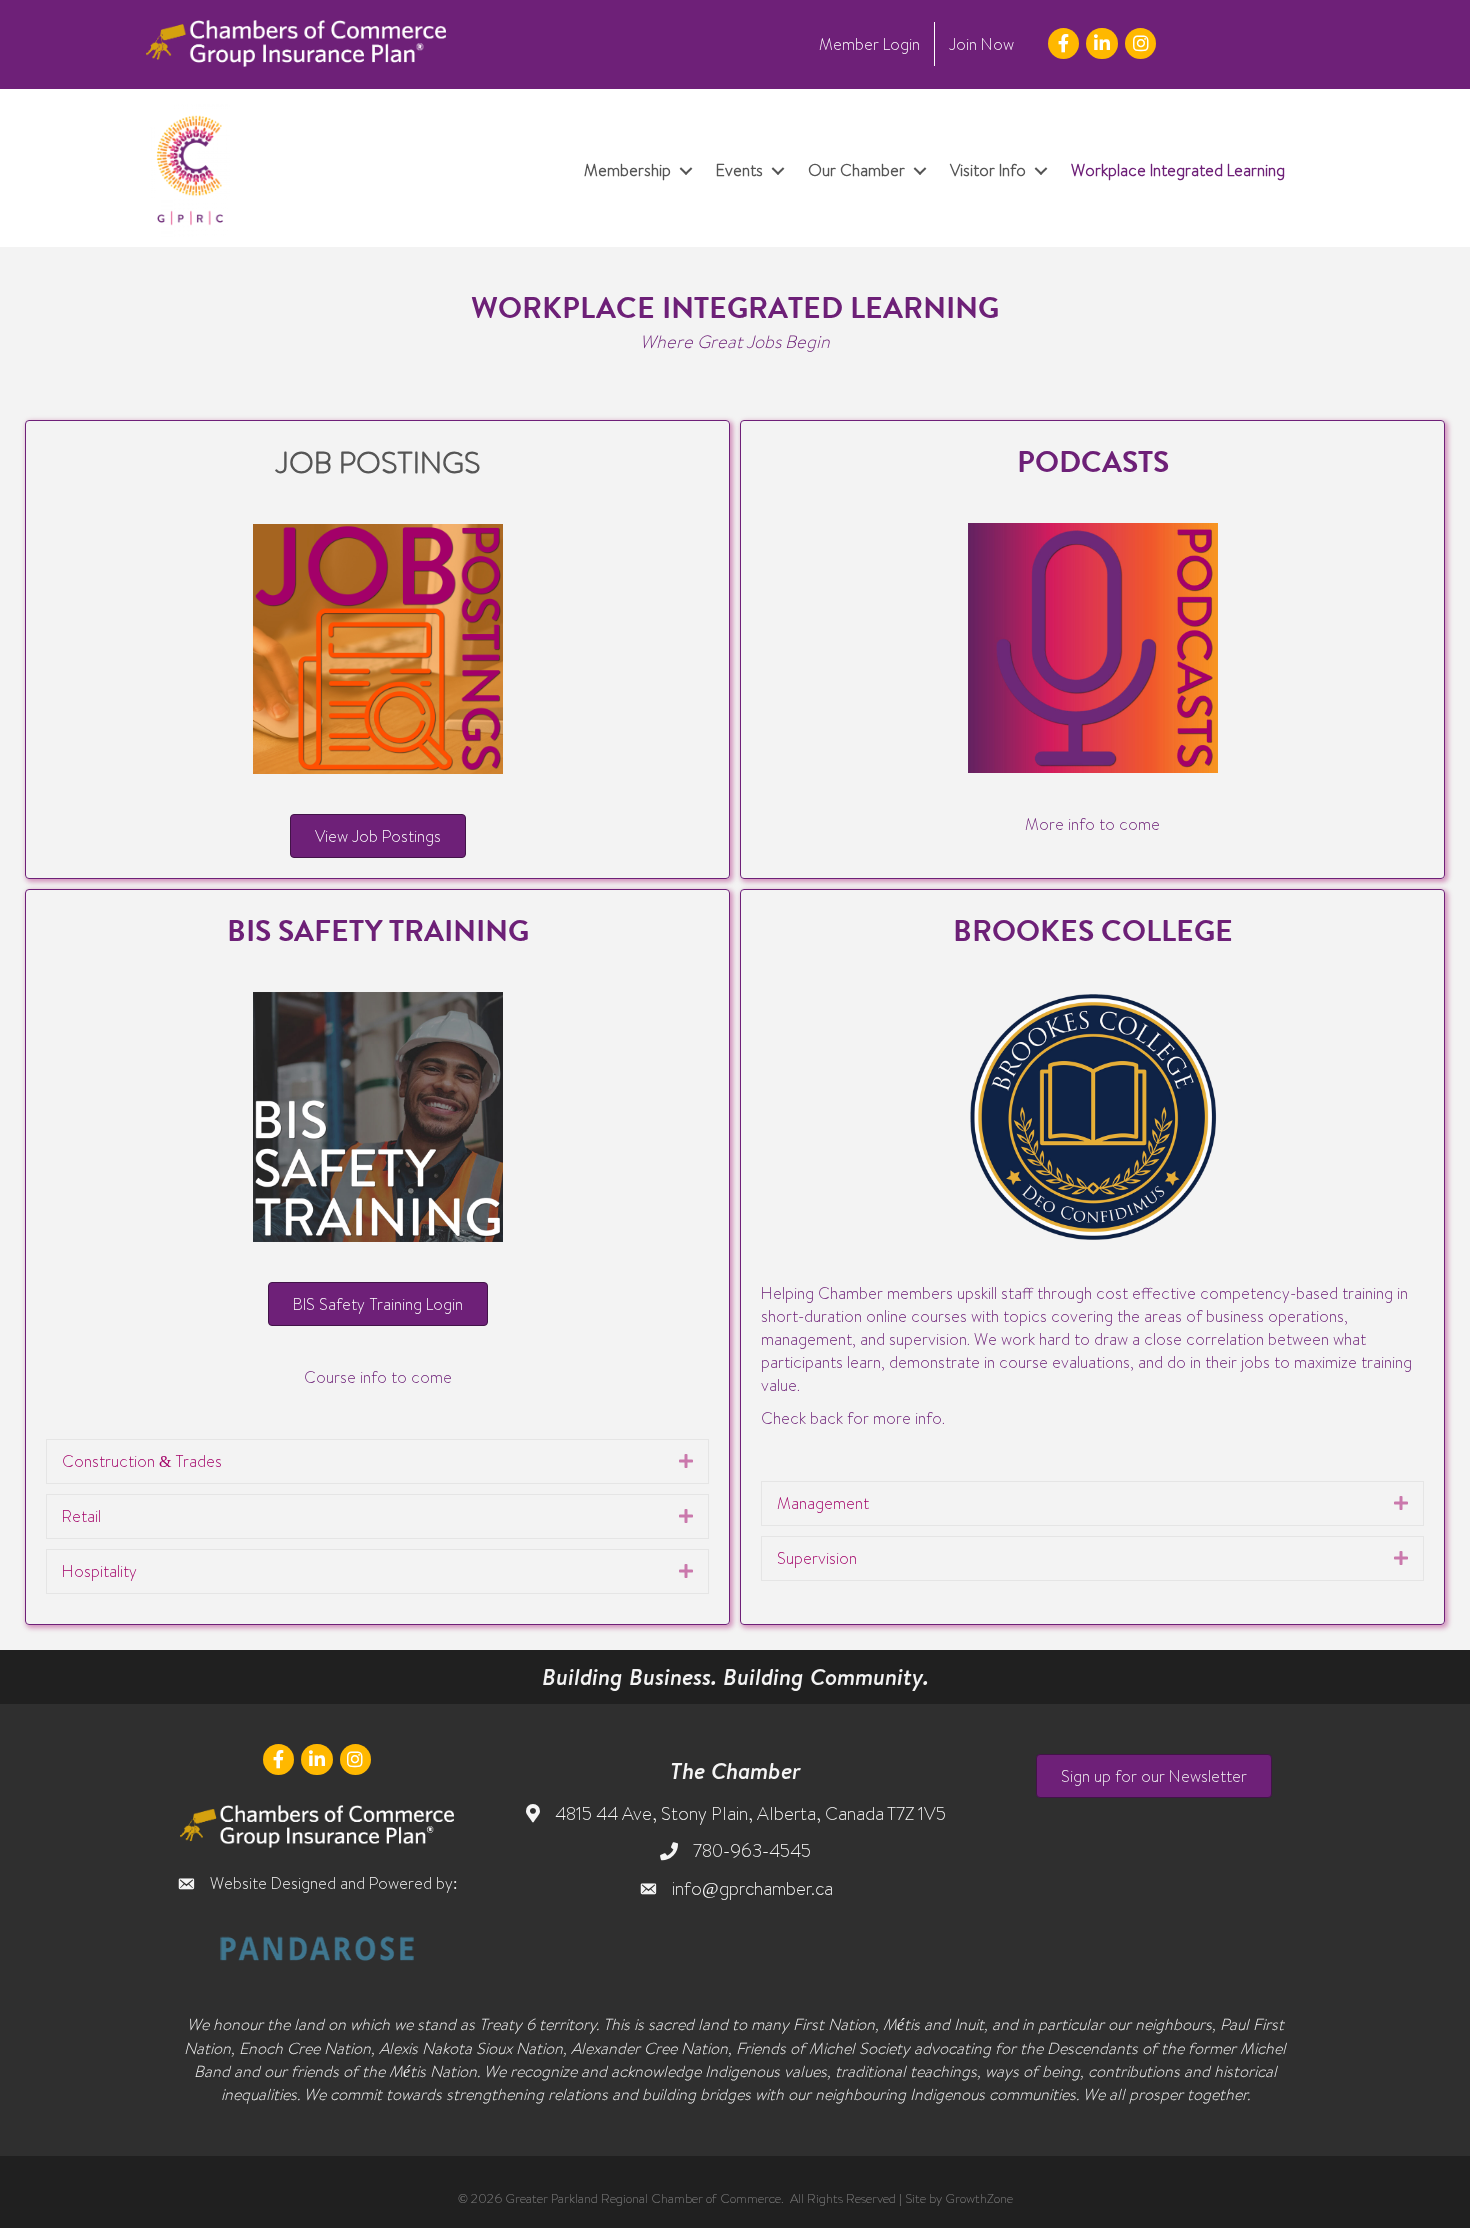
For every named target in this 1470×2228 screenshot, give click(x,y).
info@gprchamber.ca (752, 1888)
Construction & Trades (142, 1461)
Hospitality (99, 1571)
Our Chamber (856, 170)
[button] (1154, 1776)
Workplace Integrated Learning (1178, 170)
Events (739, 170)
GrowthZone (979, 2198)
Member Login (869, 44)
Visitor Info (988, 170)
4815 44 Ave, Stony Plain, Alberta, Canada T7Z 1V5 (750, 1813)
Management (823, 1503)
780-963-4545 (752, 1850)
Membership (627, 170)
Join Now (981, 44)
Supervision (817, 1558)
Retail (81, 1516)
